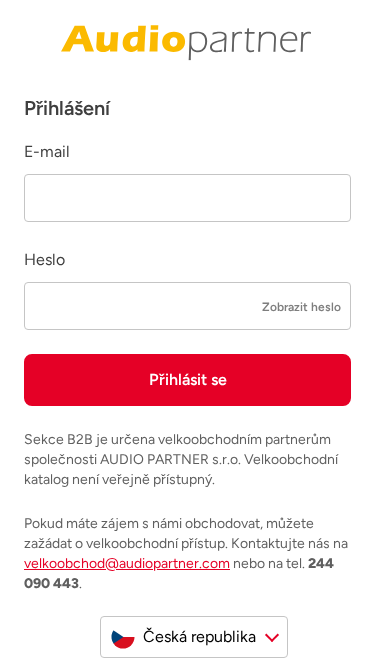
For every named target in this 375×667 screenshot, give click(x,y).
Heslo (44, 259)
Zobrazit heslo (301, 307)
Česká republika (199, 636)
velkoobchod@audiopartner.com (127, 563)
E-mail (47, 151)
